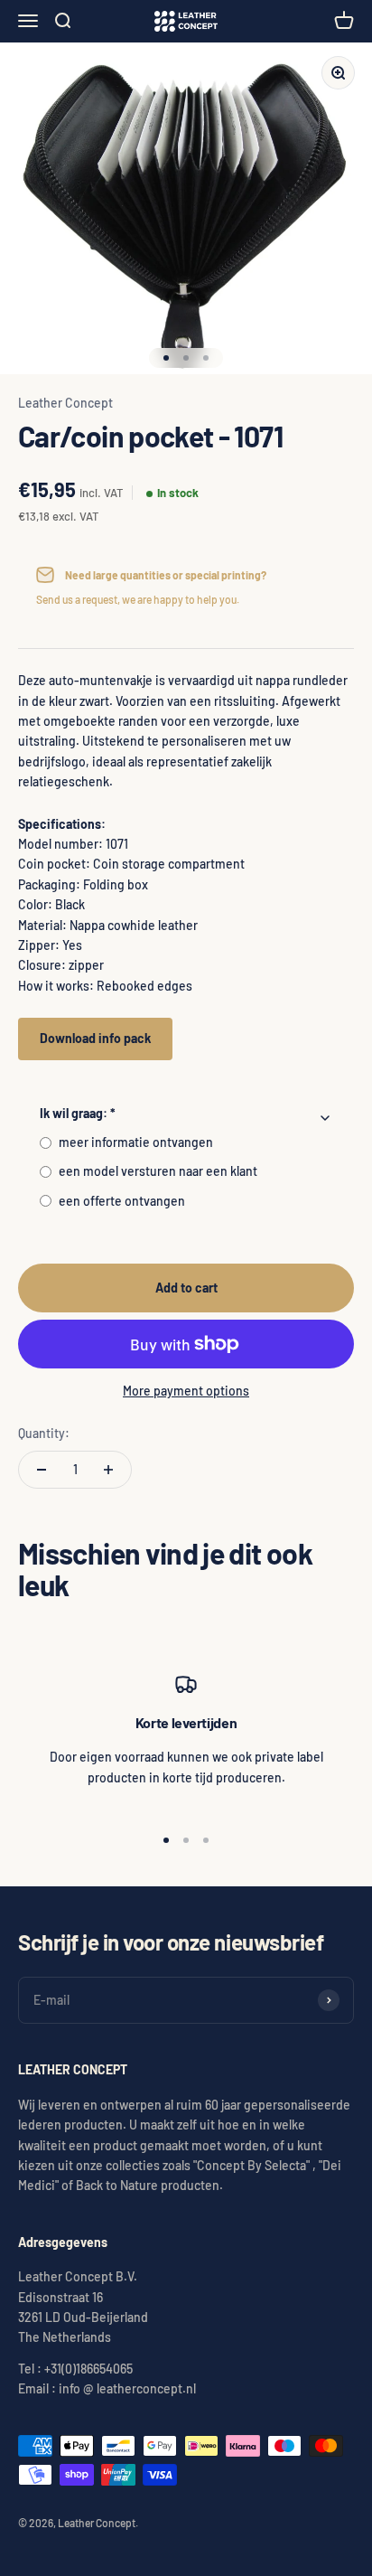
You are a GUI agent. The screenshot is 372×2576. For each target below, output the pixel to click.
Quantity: (44, 1433)
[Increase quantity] (108, 1470)
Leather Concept (65, 403)
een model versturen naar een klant (158, 1171)
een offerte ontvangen (122, 1201)
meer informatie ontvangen (136, 1142)
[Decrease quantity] (42, 1470)
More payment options (186, 1391)
